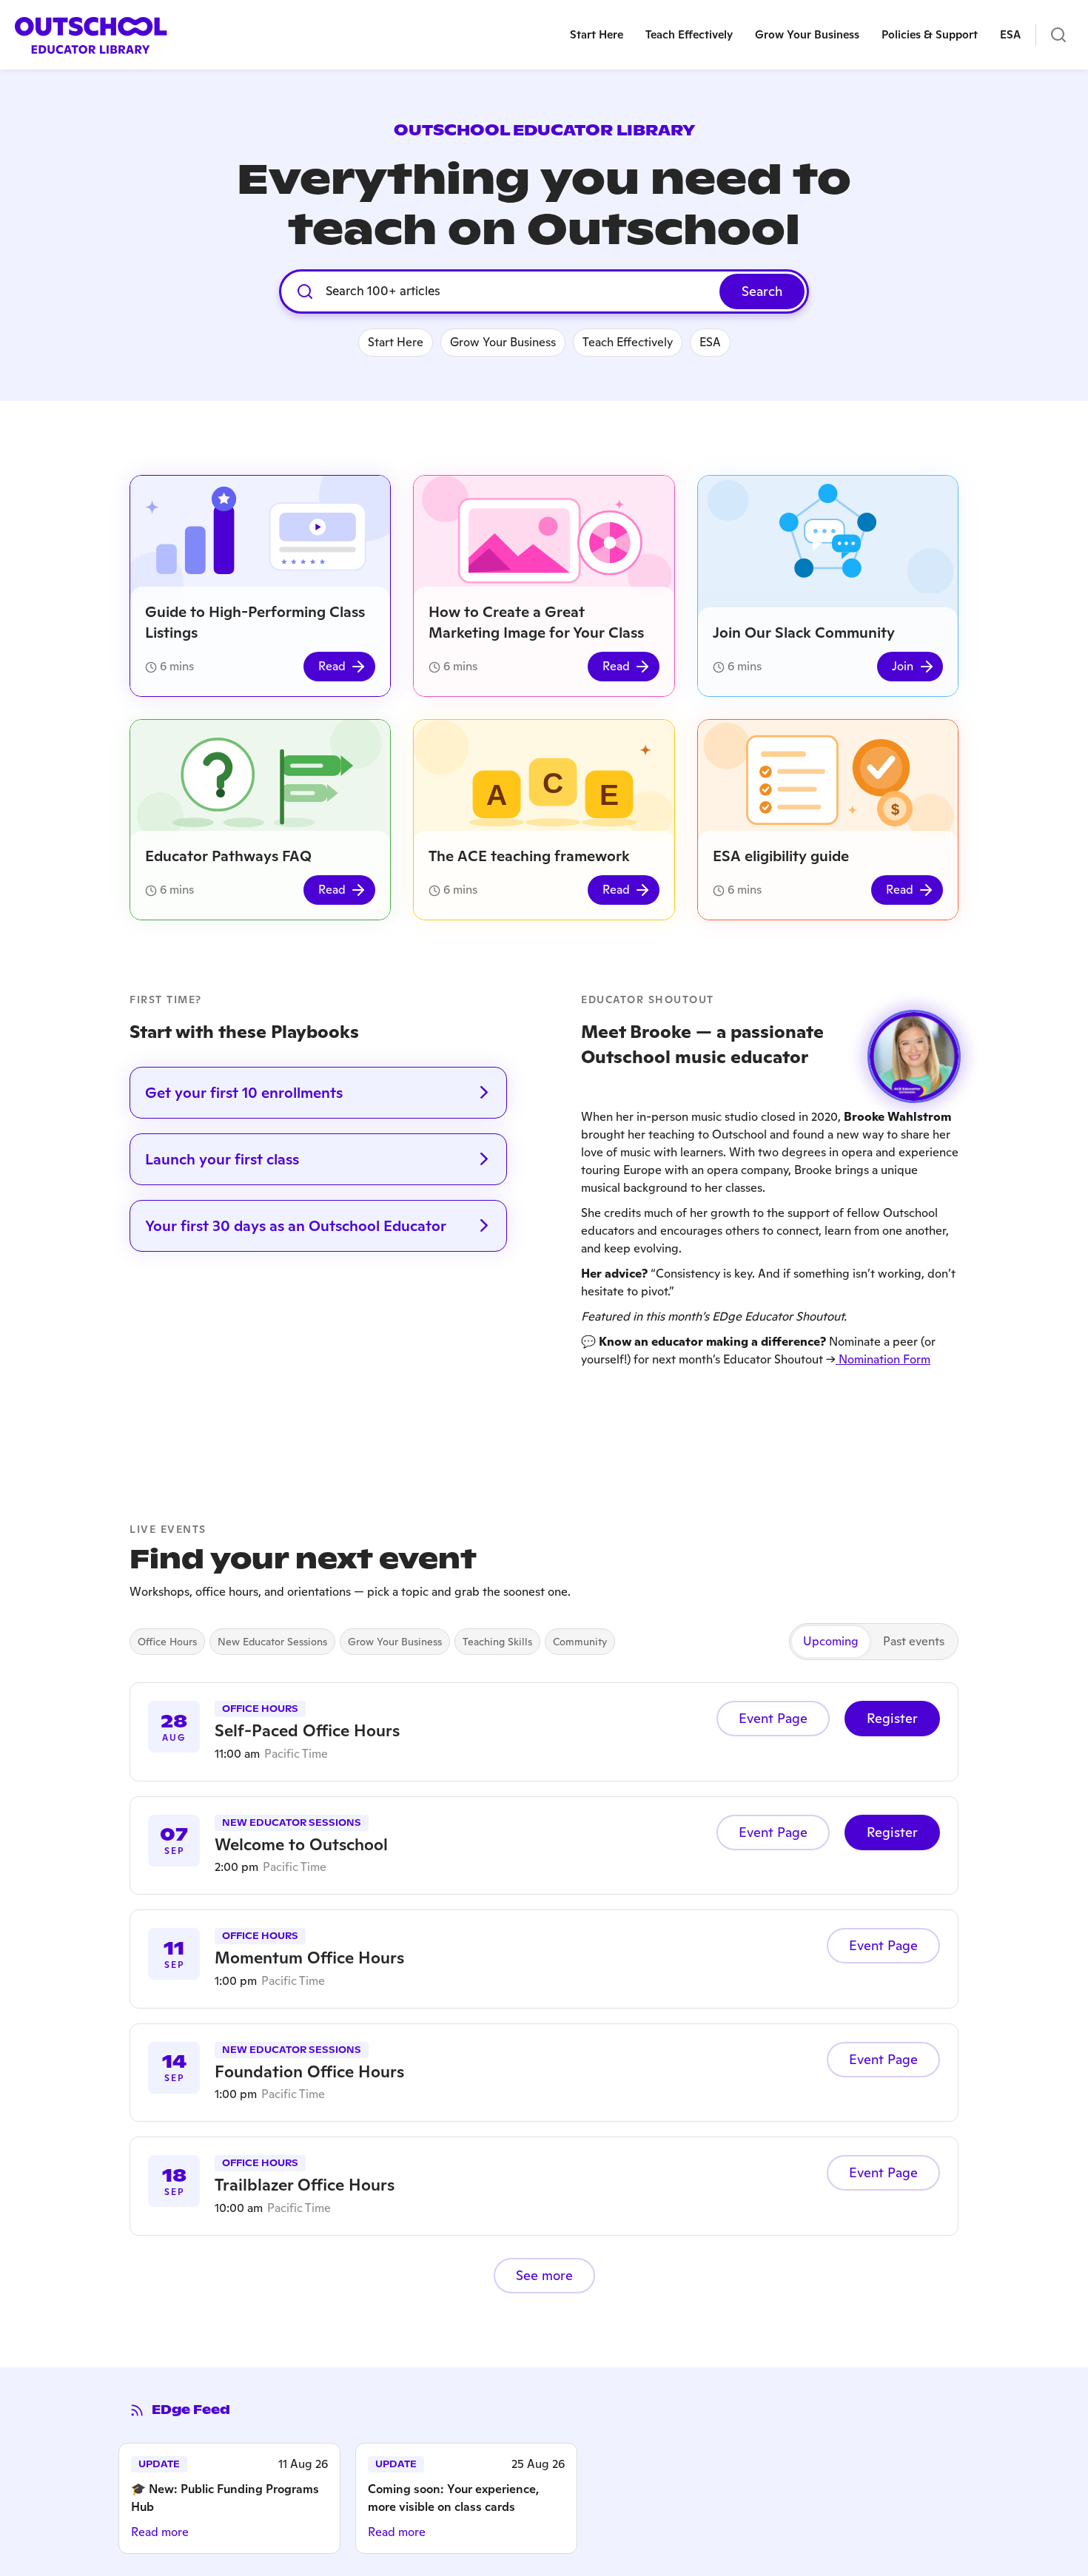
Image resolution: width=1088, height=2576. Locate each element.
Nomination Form (883, 1359)
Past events (914, 1641)
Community (580, 1642)
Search (762, 291)
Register (892, 1718)
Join (903, 666)
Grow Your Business (395, 1642)
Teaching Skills (497, 1642)
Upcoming (831, 1641)
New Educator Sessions (272, 1642)
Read (332, 666)
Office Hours (167, 1642)
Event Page (773, 1718)
